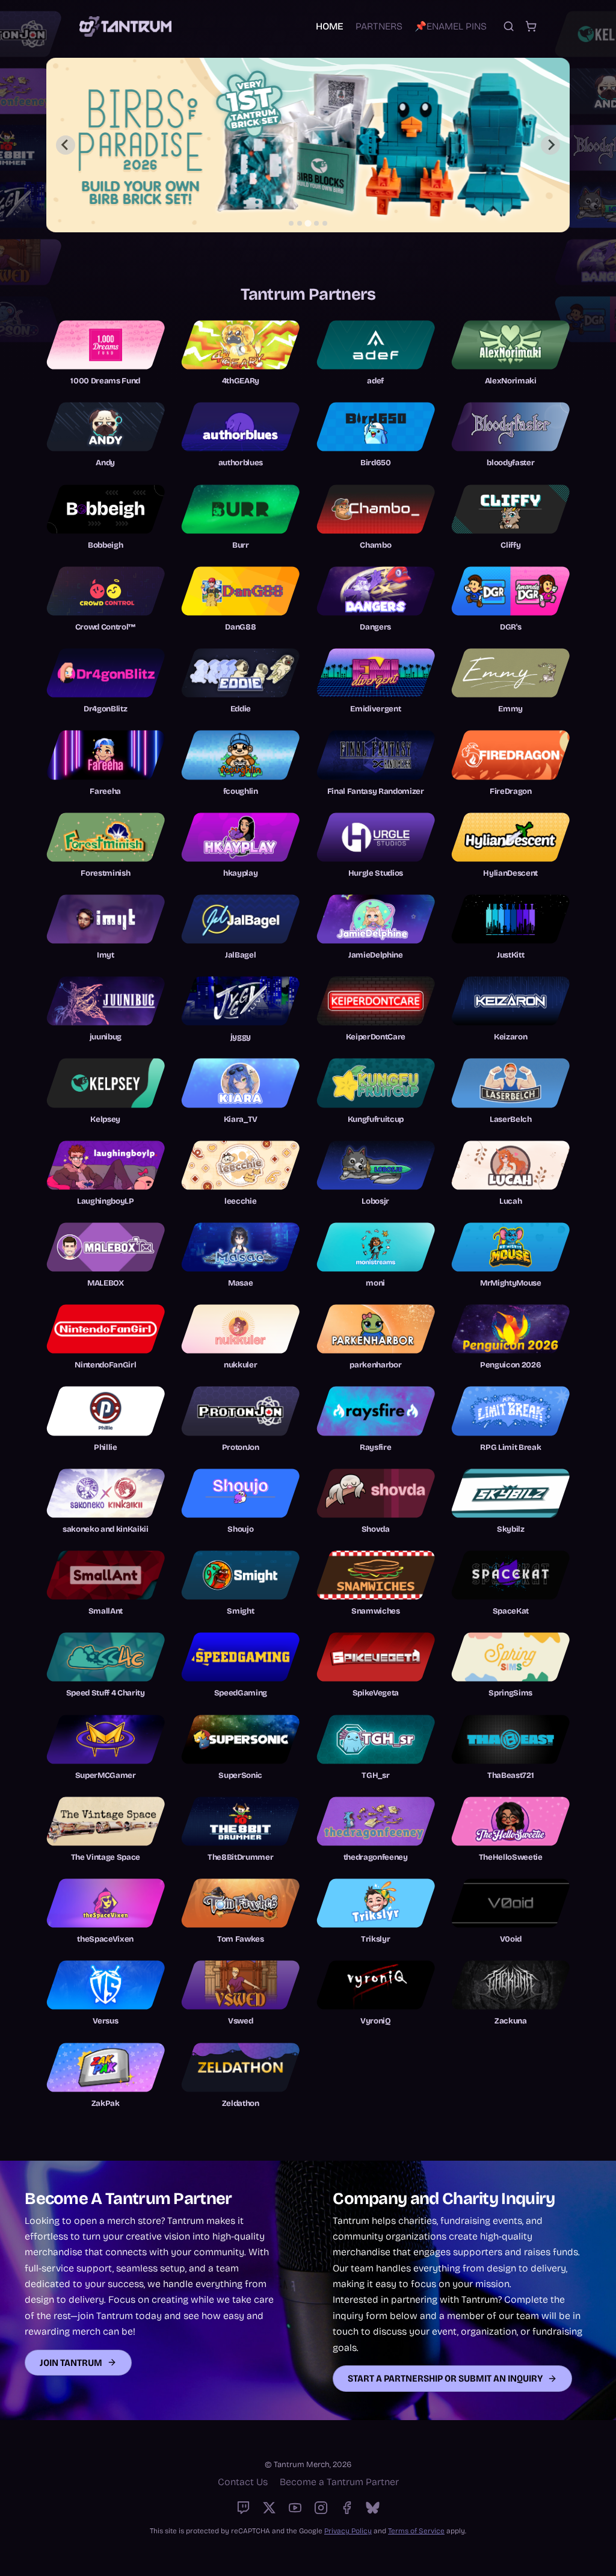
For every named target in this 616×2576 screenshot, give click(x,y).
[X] (269, 2508)
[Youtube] (295, 2508)
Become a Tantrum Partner (339, 2482)
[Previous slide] (66, 145)
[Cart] (531, 26)
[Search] (509, 26)
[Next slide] (550, 145)
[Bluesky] (373, 2508)
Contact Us (243, 2482)
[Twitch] (243, 2508)
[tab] (291, 223)
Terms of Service (416, 2531)
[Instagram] (321, 2508)
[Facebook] (347, 2508)
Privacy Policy (348, 2531)
